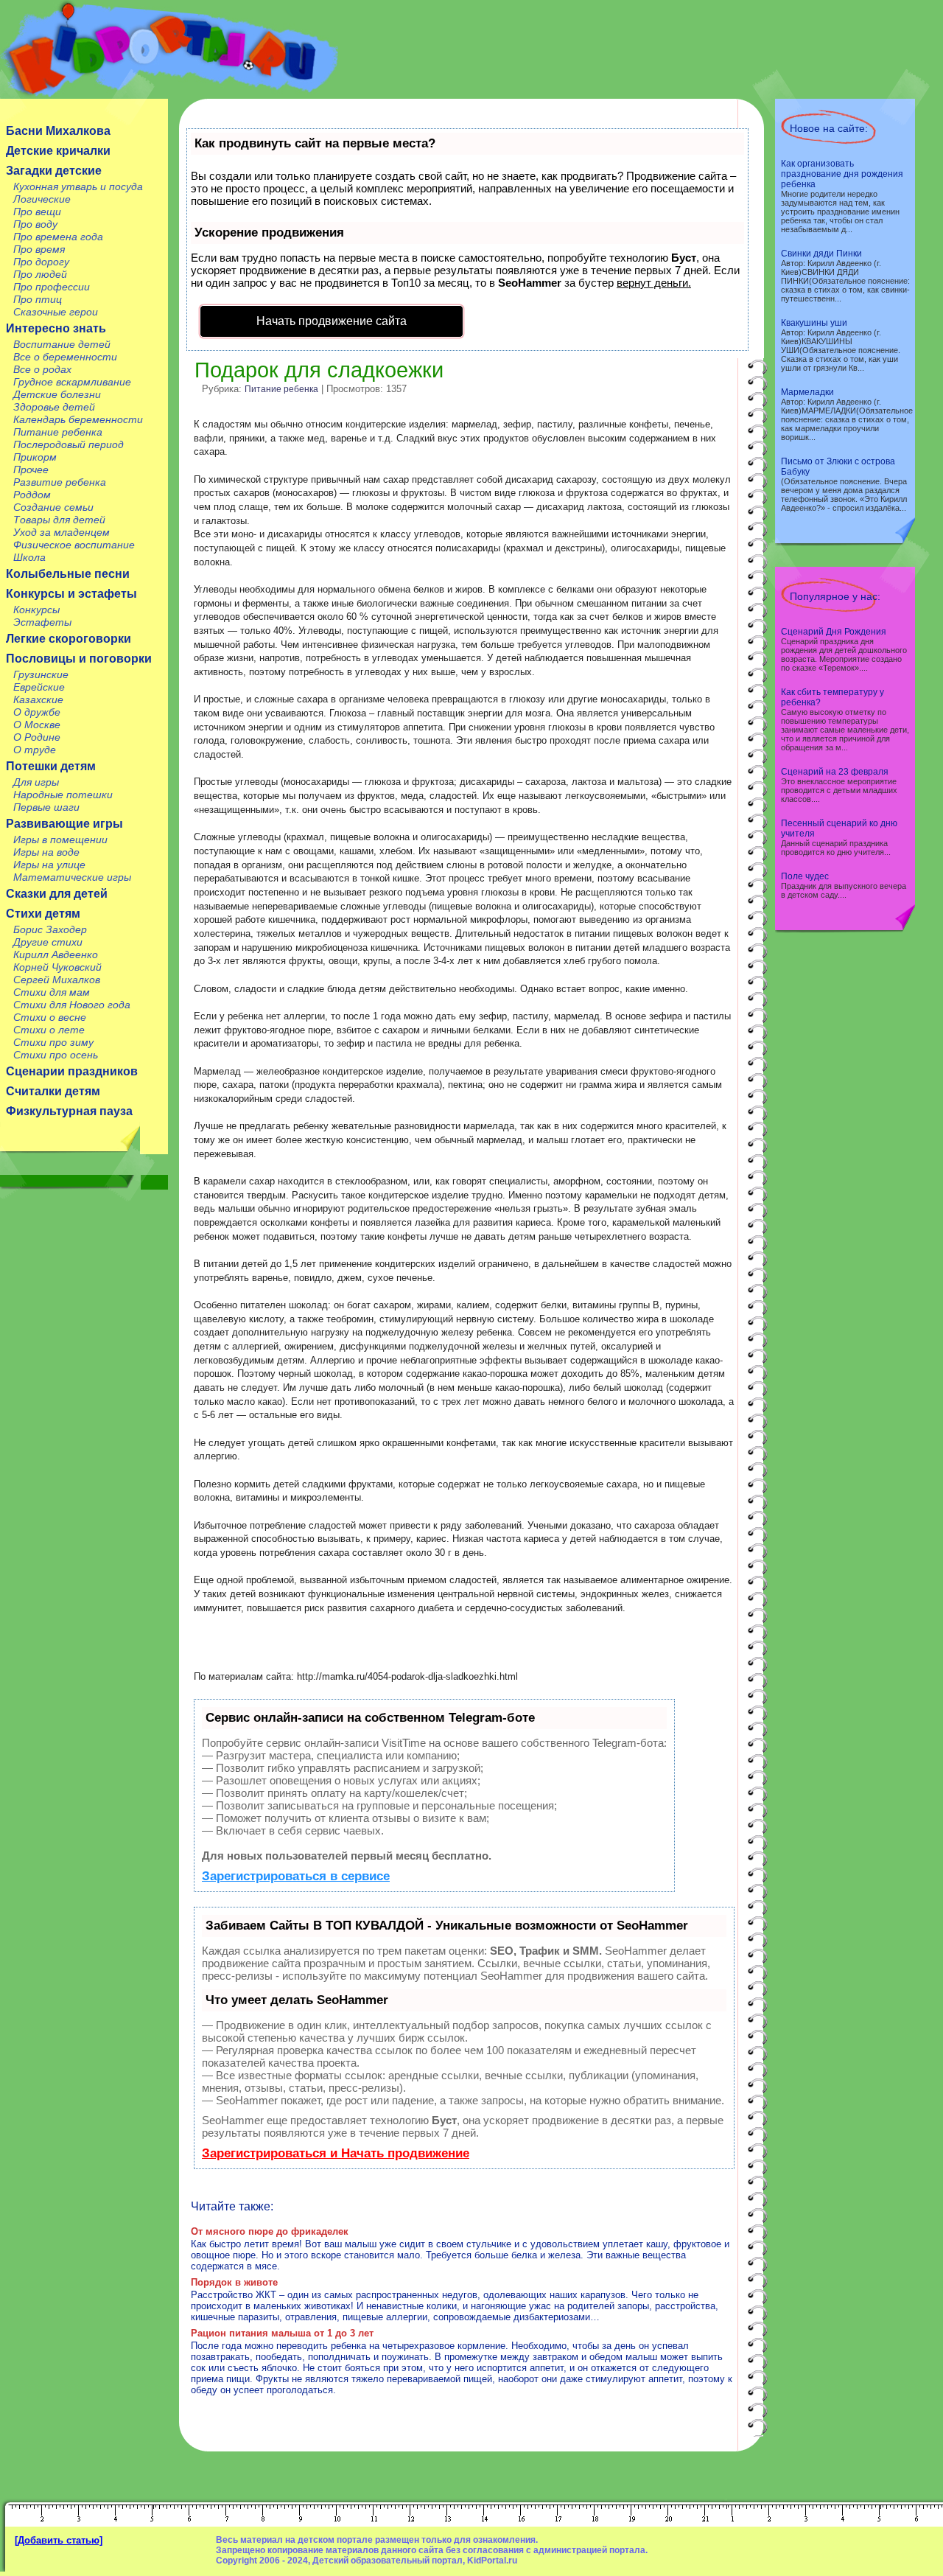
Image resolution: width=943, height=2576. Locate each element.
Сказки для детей (57, 894)
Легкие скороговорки (69, 639)
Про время (39, 249)
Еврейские (39, 687)
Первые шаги (46, 807)
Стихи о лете (49, 1030)
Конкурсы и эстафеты (71, 594)
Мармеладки (807, 392)
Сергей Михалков (57, 980)
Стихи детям (43, 914)
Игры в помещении (60, 840)
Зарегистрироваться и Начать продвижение (336, 2153)
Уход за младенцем (62, 532)
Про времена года (58, 237)
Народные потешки (63, 795)
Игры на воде (46, 852)
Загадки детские (54, 171)
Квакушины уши (814, 323)
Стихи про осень (56, 1055)
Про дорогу (41, 262)
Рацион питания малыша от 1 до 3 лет (282, 2333)
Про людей (40, 274)
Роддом (32, 495)
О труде (35, 750)
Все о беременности (65, 357)
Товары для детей (59, 520)
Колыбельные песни (68, 574)
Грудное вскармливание (72, 382)
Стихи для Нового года (72, 1005)
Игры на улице (49, 865)
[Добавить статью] (59, 2540)
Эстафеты (42, 622)
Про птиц (38, 299)
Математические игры (72, 877)
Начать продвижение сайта (332, 321)
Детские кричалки (58, 151)
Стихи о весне (50, 1017)
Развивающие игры (64, 824)
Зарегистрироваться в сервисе (296, 1876)
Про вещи (37, 212)
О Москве (37, 725)
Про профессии (52, 287)
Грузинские (41, 674)
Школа (29, 557)
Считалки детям (53, 1091)
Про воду (35, 224)
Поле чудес (805, 876)
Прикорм (35, 457)
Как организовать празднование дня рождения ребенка (842, 174)
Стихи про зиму (53, 1042)
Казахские (38, 699)
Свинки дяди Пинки (821, 254)
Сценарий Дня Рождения (834, 632)
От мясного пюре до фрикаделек (270, 2231)
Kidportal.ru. (169, 49)
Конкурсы (36, 610)
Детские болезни (57, 394)
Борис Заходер (50, 929)
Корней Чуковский (57, 967)
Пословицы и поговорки (79, 659)
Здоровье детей (54, 407)
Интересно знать (56, 328)
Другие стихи (48, 942)
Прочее (31, 470)
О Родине (37, 737)
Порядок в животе (234, 2282)
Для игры (36, 782)
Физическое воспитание (74, 545)
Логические (42, 199)
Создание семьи (53, 507)
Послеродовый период (69, 444)
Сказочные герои (56, 312)
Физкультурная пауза (69, 1111)
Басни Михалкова (58, 131)
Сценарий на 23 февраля (835, 772)
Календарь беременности (78, 419)
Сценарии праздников (72, 1071)
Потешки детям (51, 766)
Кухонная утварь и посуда (78, 186)
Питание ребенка (58, 432)
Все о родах (42, 369)
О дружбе (37, 712)
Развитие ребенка (60, 482)
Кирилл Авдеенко (56, 954)
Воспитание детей (62, 344)
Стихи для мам (52, 992)
